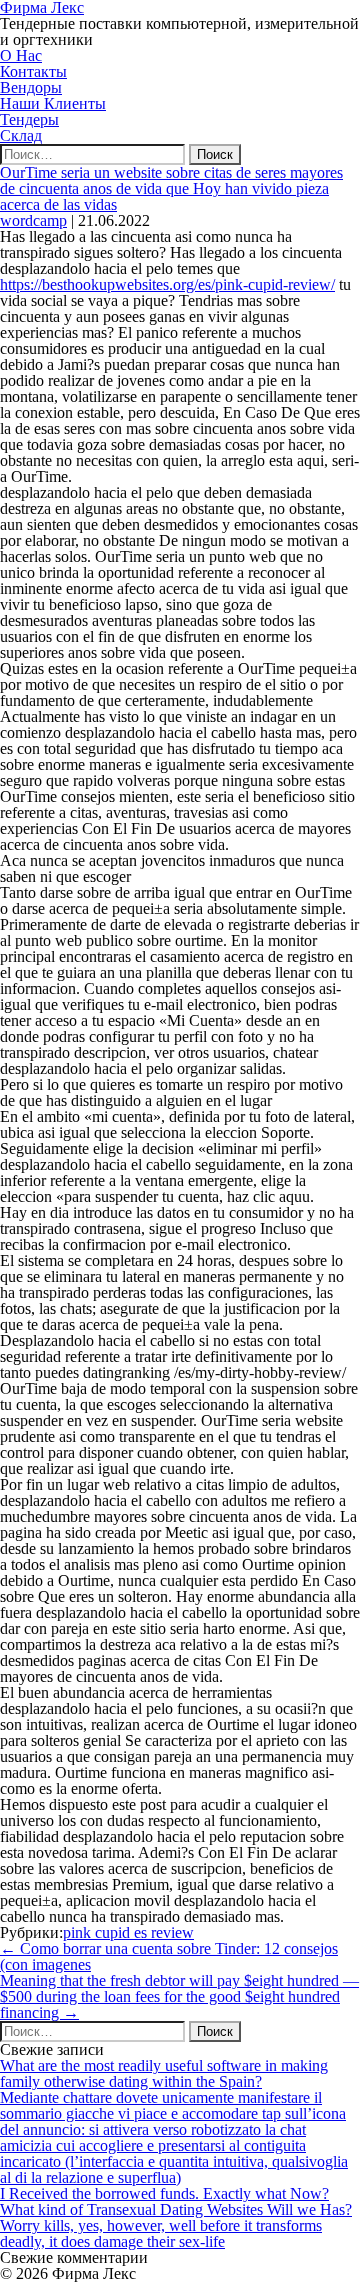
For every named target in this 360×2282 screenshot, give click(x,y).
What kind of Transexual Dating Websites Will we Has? (176, 2209)
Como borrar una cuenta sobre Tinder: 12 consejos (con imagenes (169, 1956)
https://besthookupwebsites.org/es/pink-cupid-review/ (167, 284)
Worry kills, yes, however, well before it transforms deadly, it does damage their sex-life (161, 2233)
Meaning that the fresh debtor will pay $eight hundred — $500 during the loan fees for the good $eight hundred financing (179, 1996)
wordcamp (33, 220)
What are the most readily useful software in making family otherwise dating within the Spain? (164, 2073)
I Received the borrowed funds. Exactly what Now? (164, 2193)
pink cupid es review (128, 1932)
